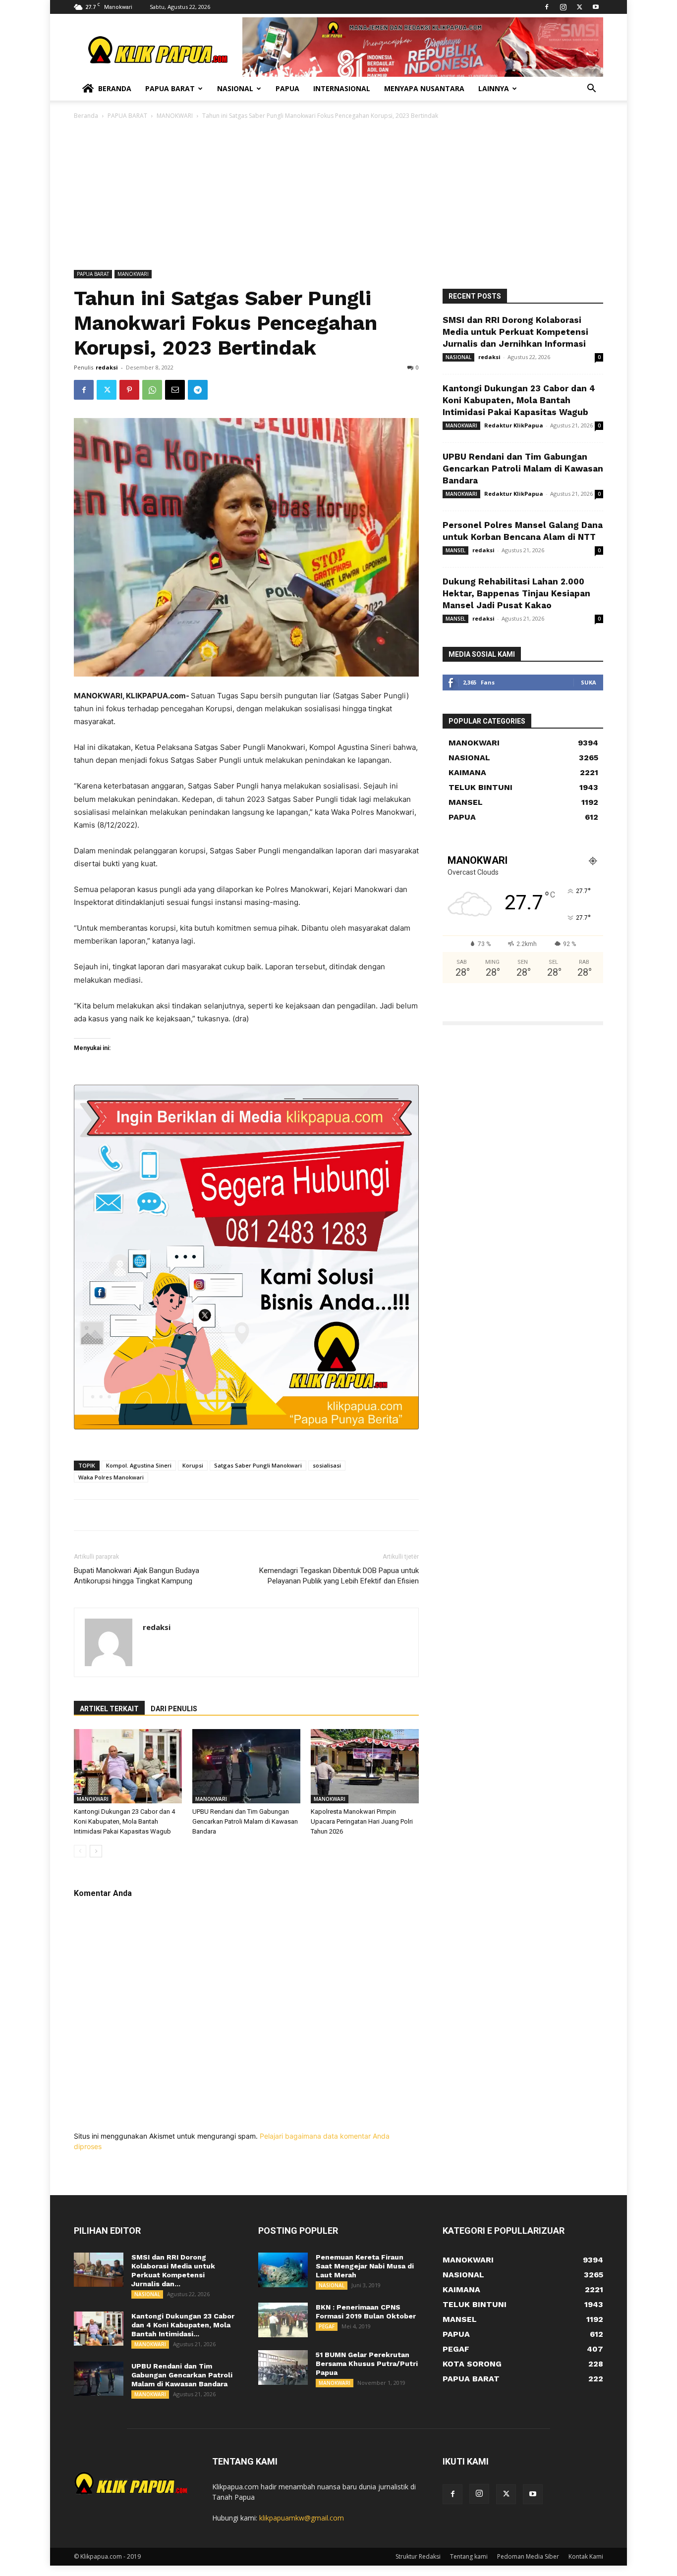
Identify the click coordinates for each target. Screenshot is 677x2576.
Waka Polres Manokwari (111, 1477)
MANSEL (455, 550)
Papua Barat (170, 88)
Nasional (235, 88)
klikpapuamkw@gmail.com (302, 2518)
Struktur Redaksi (418, 2556)
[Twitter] (579, 7)
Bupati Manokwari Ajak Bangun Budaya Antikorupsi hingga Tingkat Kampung (137, 1576)
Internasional (342, 88)
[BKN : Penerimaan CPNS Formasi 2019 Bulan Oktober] (283, 2320)
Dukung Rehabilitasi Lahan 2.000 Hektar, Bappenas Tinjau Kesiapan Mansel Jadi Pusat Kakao (516, 593)
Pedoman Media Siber (528, 2556)
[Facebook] (547, 7)
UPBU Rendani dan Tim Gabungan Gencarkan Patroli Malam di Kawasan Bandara (245, 1821)
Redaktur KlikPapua (514, 425)
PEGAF (327, 2326)
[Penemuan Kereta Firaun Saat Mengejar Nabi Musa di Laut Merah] (283, 2270)
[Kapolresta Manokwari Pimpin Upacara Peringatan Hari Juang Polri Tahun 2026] (365, 1766)
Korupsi (193, 1465)
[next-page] (96, 1851)
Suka (589, 682)
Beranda (115, 88)
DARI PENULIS (174, 1709)
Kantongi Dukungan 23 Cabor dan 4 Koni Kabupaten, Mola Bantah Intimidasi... (183, 2325)
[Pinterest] (129, 390)
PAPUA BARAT (127, 116)
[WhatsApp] (152, 390)
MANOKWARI (175, 116)
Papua (287, 88)
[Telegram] (198, 390)
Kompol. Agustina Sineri (139, 1465)
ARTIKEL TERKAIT (109, 1709)
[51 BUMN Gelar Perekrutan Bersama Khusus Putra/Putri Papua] (283, 2367)
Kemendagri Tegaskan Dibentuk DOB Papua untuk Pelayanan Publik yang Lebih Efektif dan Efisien (339, 1576)
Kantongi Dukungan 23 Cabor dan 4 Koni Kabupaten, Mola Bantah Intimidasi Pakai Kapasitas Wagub (124, 1821)
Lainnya (494, 88)
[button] (591, 89)
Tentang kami (469, 2556)
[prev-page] (80, 1851)
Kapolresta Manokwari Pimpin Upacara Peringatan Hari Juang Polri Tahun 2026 (362, 1821)
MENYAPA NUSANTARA (424, 88)
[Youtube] (596, 7)
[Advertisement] (338, 196)
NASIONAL (458, 357)
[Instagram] (563, 7)
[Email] (175, 390)
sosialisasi (327, 1465)
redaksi (107, 367)
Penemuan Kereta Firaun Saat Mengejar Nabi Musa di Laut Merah (365, 2266)
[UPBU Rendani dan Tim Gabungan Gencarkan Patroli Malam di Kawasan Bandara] (246, 1766)
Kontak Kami (586, 2556)
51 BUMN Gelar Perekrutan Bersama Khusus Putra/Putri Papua (367, 2364)
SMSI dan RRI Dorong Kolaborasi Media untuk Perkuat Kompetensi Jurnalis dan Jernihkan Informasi (515, 332)
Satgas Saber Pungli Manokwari (258, 1465)
